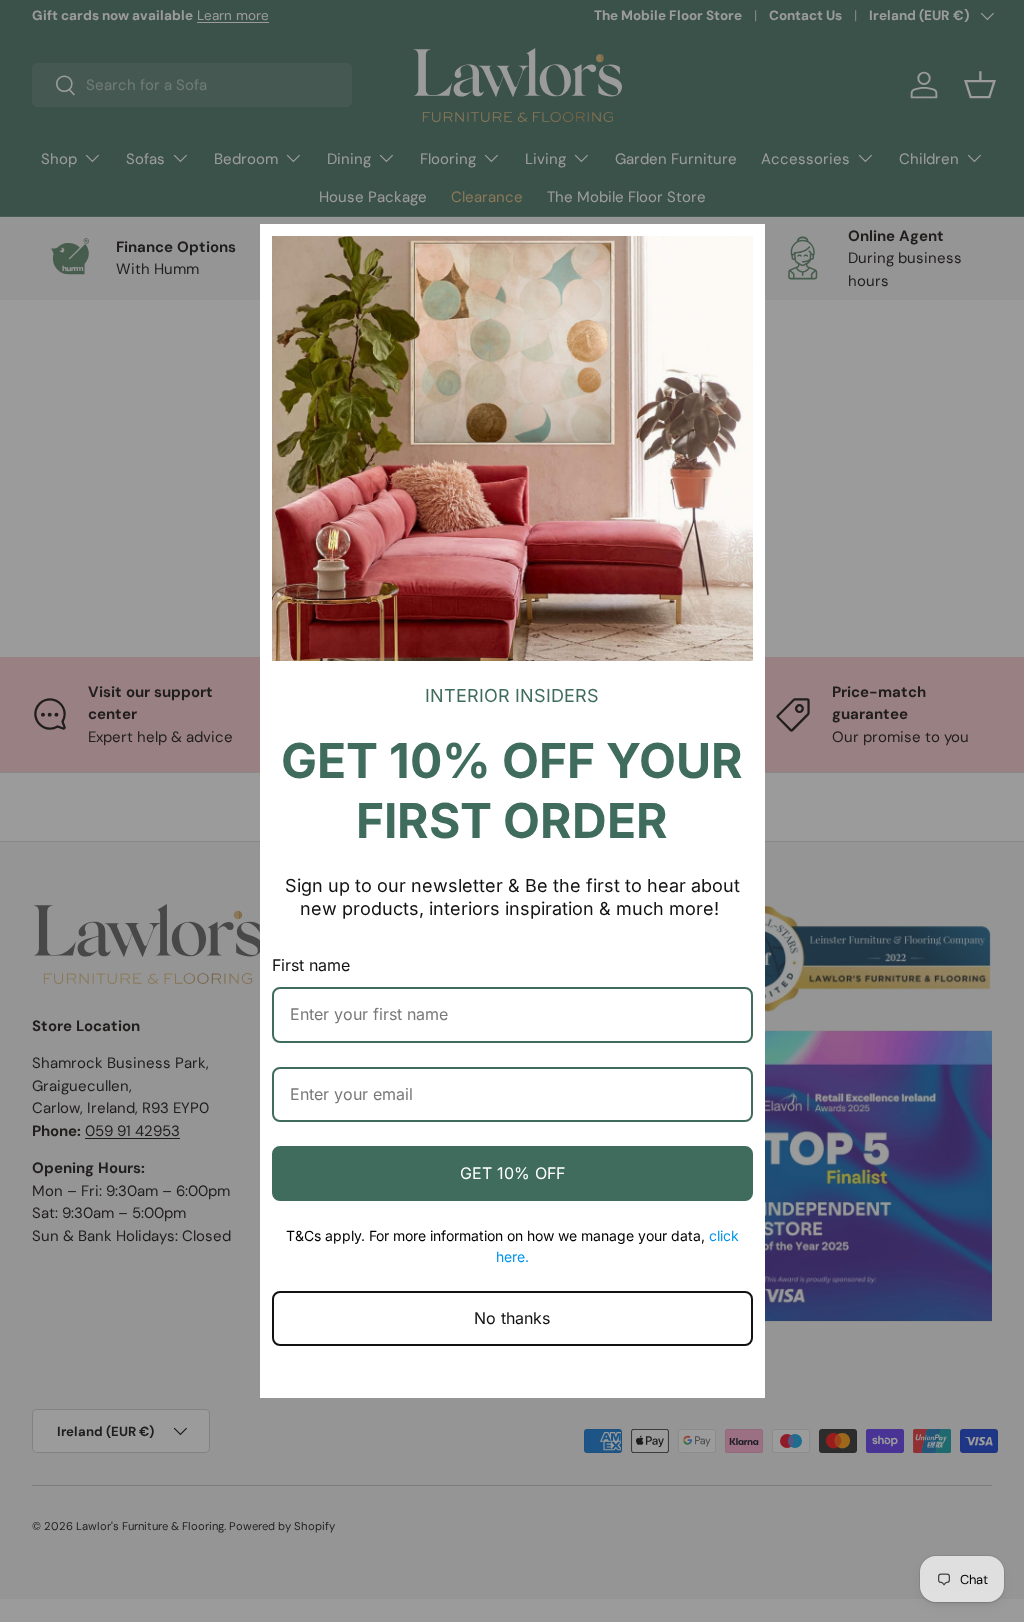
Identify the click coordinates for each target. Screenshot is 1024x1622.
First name (311, 965)
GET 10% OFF (512, 1173)
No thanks (512, 1318)
